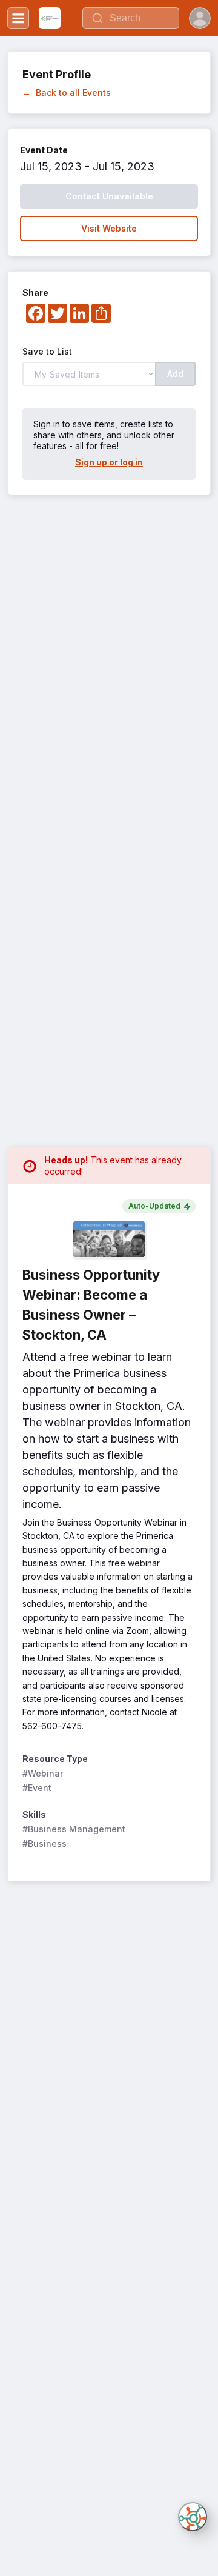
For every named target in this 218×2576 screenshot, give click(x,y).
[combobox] (131, 18)
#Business (45, 1844)
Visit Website (109, 228)
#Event (37, 1788)
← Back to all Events (67, 92)
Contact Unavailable (109, 196)
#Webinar (43, 1773)
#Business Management (74, 1829)
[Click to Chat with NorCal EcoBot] (193, 2517)
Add (175, 374)
